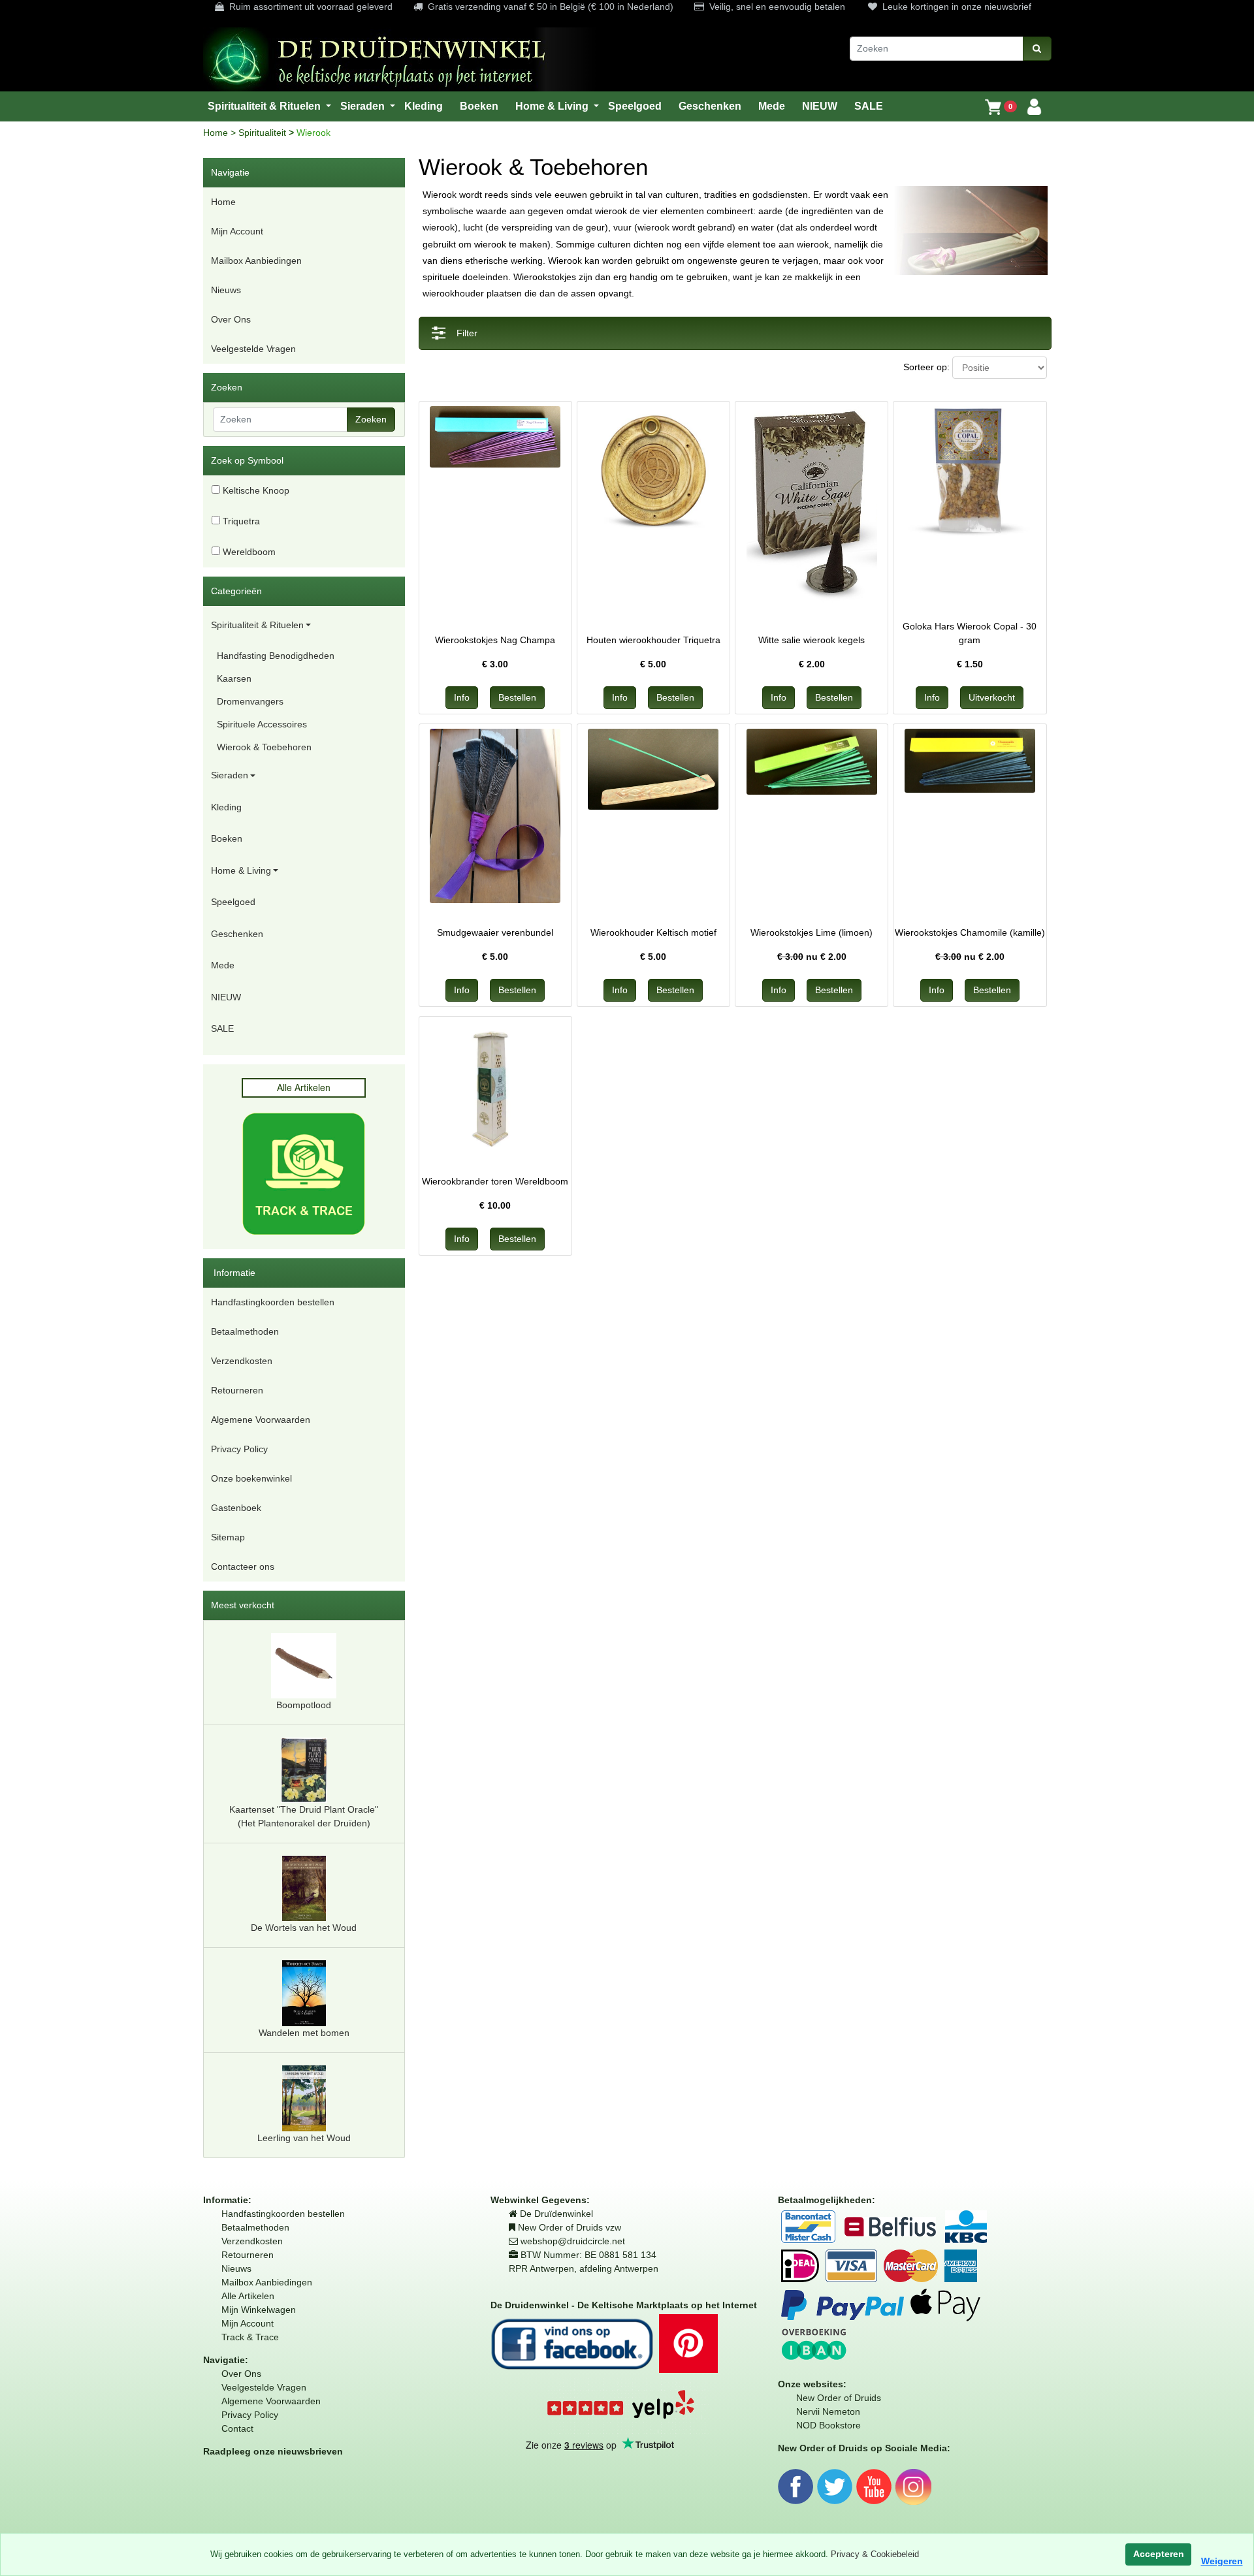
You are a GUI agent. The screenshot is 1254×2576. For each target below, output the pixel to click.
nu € (812, 957)
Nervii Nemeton (828, 2411)
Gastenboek (236, 1508)
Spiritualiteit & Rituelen (257, 625)
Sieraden (230, 775)
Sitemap (228, 1537)
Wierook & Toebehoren (264, 747)
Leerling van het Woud (304, 2138)
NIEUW (226, 997)
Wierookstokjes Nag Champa (495, 640)
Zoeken (371, 419)
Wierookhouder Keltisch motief (653, 932)
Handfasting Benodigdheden (276, 656)
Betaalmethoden (245, 1331)
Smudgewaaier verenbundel (495, 932)
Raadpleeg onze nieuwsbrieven (273, 2451)
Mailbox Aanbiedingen (256, 261)
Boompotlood (304, 1705)
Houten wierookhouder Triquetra (653, 640)
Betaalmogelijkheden (825, 2200)
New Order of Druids (839, 2398)
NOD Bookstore (828, 2425)
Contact (237, 2428)
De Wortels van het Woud (304, 1928)
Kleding (226, 807)
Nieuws (226, 290)
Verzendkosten (242, 1361)
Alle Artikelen (248, 2296)
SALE (222, 1028)
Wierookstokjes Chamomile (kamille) (970, 932)
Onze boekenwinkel (251, 1478)
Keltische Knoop (255, 490)
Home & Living (241, 870)
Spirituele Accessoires (262, 724)
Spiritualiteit (264, 133)
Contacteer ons (243, 1566)
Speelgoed (233, 902)
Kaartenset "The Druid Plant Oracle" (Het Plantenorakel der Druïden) (304, 1816)
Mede (223, 965)
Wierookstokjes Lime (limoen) (812, 932)
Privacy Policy (239, 1449)
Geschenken (237, 934)
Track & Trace (250, 2337)
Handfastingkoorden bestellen (273, 1302)
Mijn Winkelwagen (259, 2310)
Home (217, 133)
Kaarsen (234, 678)
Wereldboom (248, 552)
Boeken (227, 838)
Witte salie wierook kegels (812, 640)
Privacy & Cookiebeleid (875, 2554)
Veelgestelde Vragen (253, 349)
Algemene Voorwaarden (261, 1420)
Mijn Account (237, 231)
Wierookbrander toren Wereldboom (495, 1181)
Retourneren (237, 1390)
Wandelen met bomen (304, 2033)
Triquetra (240, 521)
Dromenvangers (250, 701)
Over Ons (231, 319)
